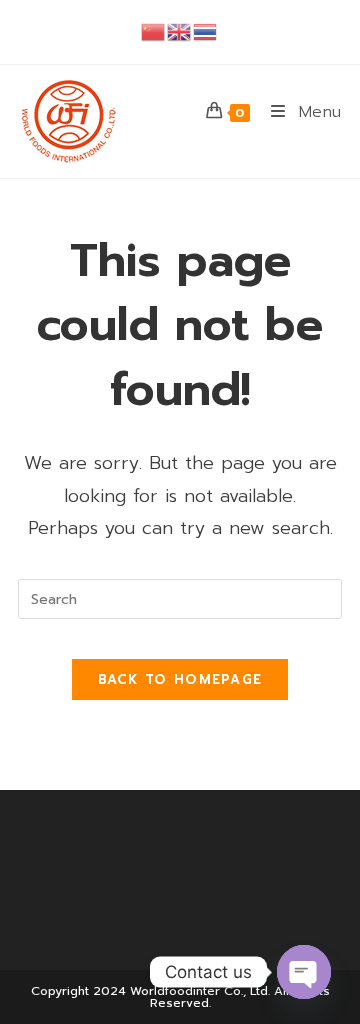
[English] (180, 31)
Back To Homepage (180, 679)
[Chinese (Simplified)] (154, 31)
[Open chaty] (304, 972)
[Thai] (206, 31)
